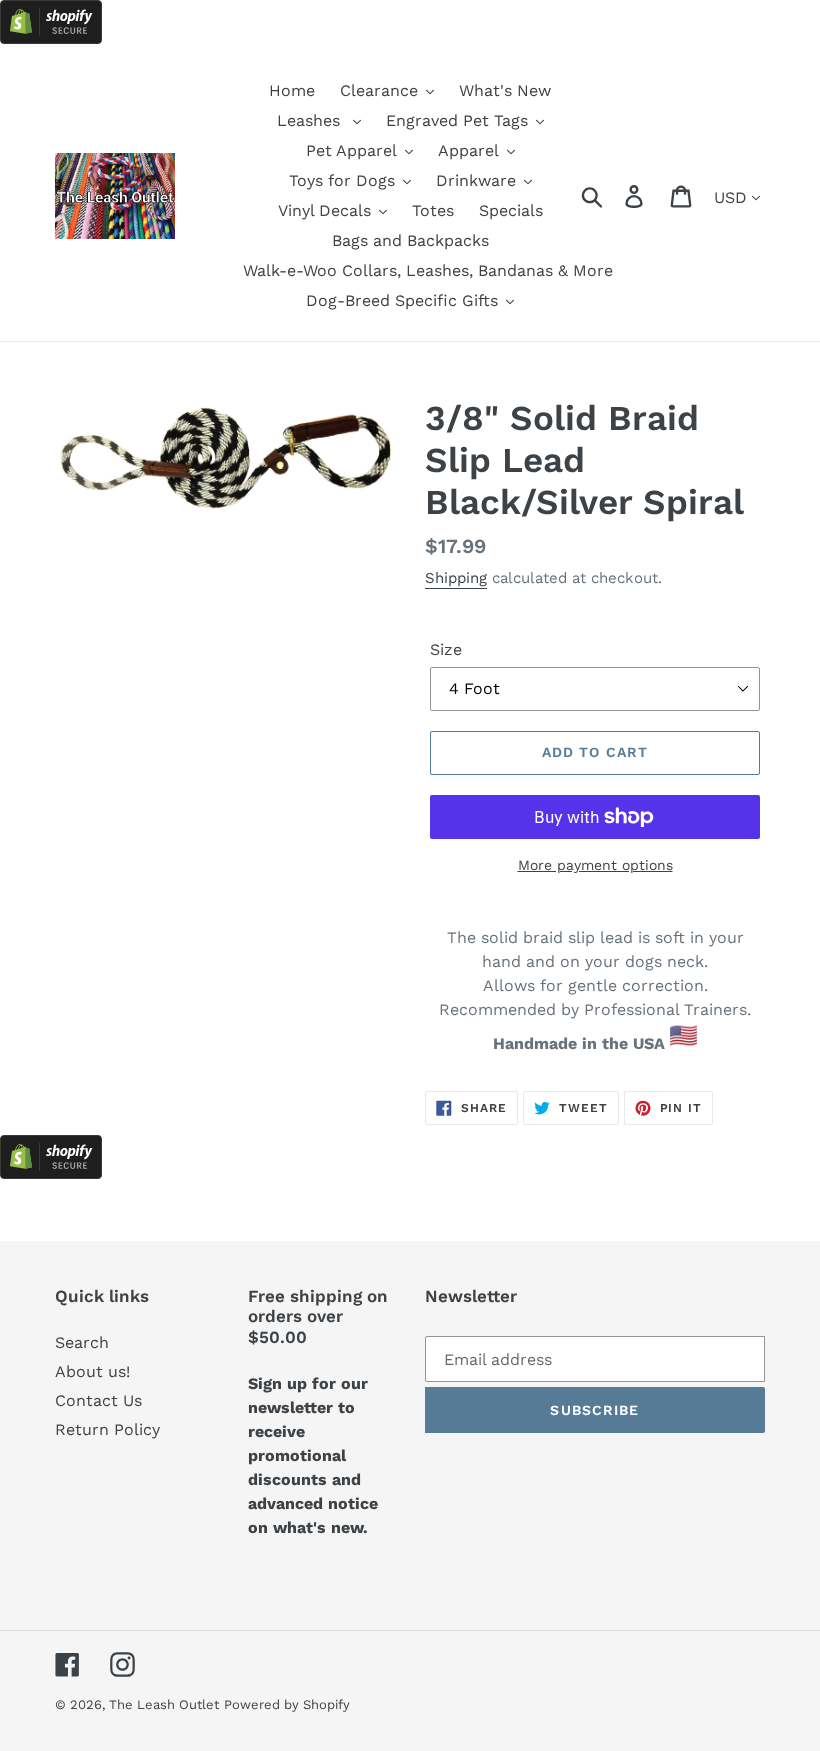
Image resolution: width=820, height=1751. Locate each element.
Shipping (456, 578)
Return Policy (107, 1429)
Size (446, 649)
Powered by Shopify (287, 1704)
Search (82, 1342)
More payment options (595, 865)
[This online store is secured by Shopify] (51, 38)
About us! (92, 1371)
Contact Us (98, 1400)
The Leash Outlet (164, 1704)
